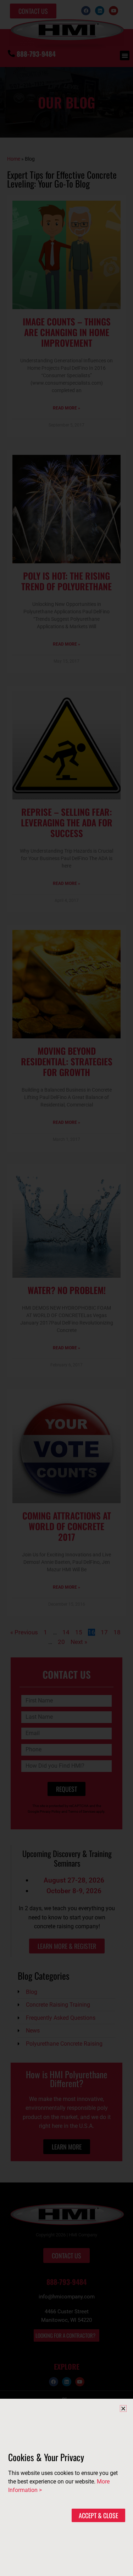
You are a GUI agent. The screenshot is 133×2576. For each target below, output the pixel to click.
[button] (123, 2408)
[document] (66, 1288)
